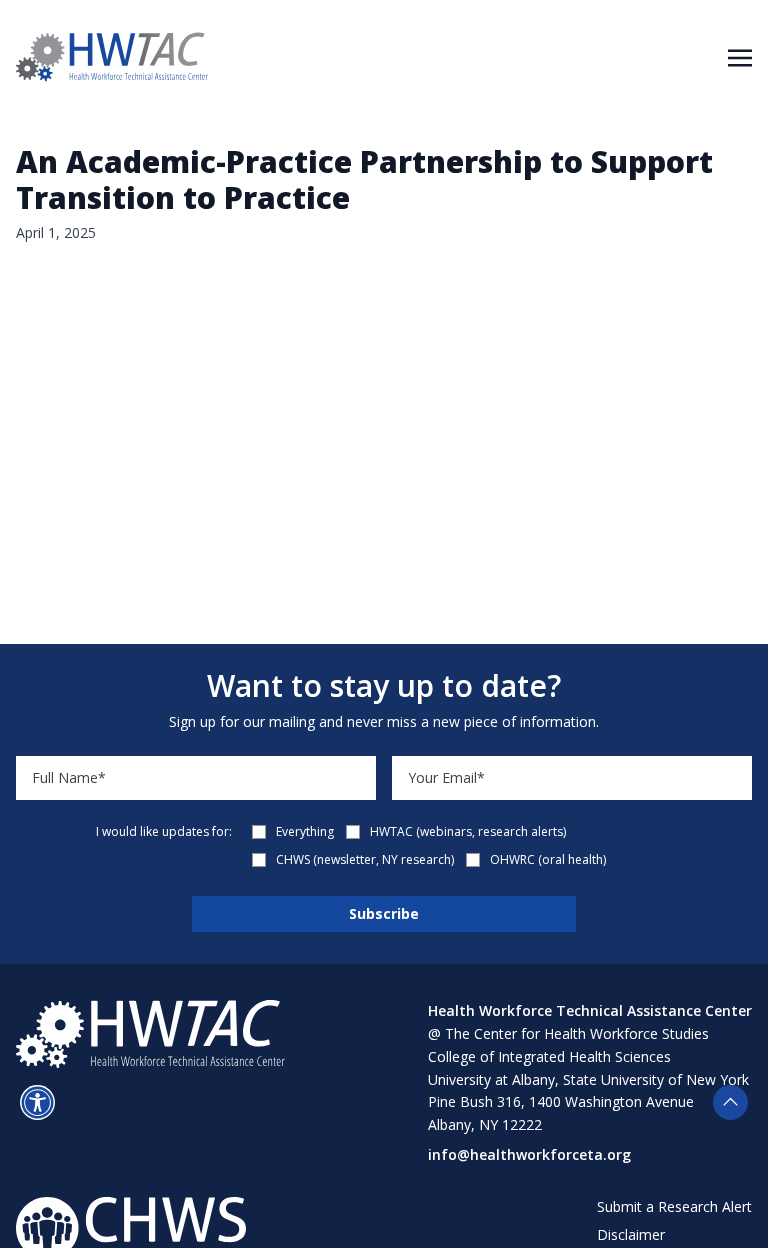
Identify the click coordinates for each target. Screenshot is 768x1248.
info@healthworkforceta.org (529, 1154)
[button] (37, 1102)
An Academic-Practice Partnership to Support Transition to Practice (364, 179)
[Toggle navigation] (740, 56)
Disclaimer (631, 1234)
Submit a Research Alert (674, 1206)
